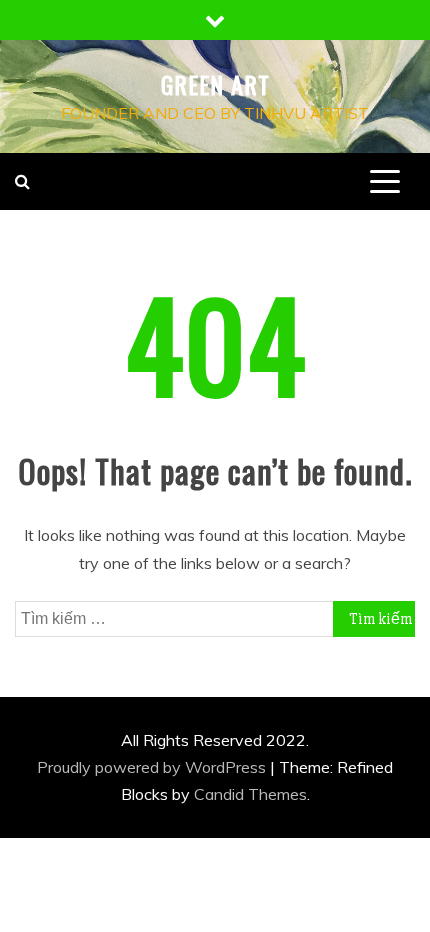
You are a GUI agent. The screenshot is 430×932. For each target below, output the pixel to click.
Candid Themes (250, 794)
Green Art (215, 84)
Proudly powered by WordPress (153, 767)
